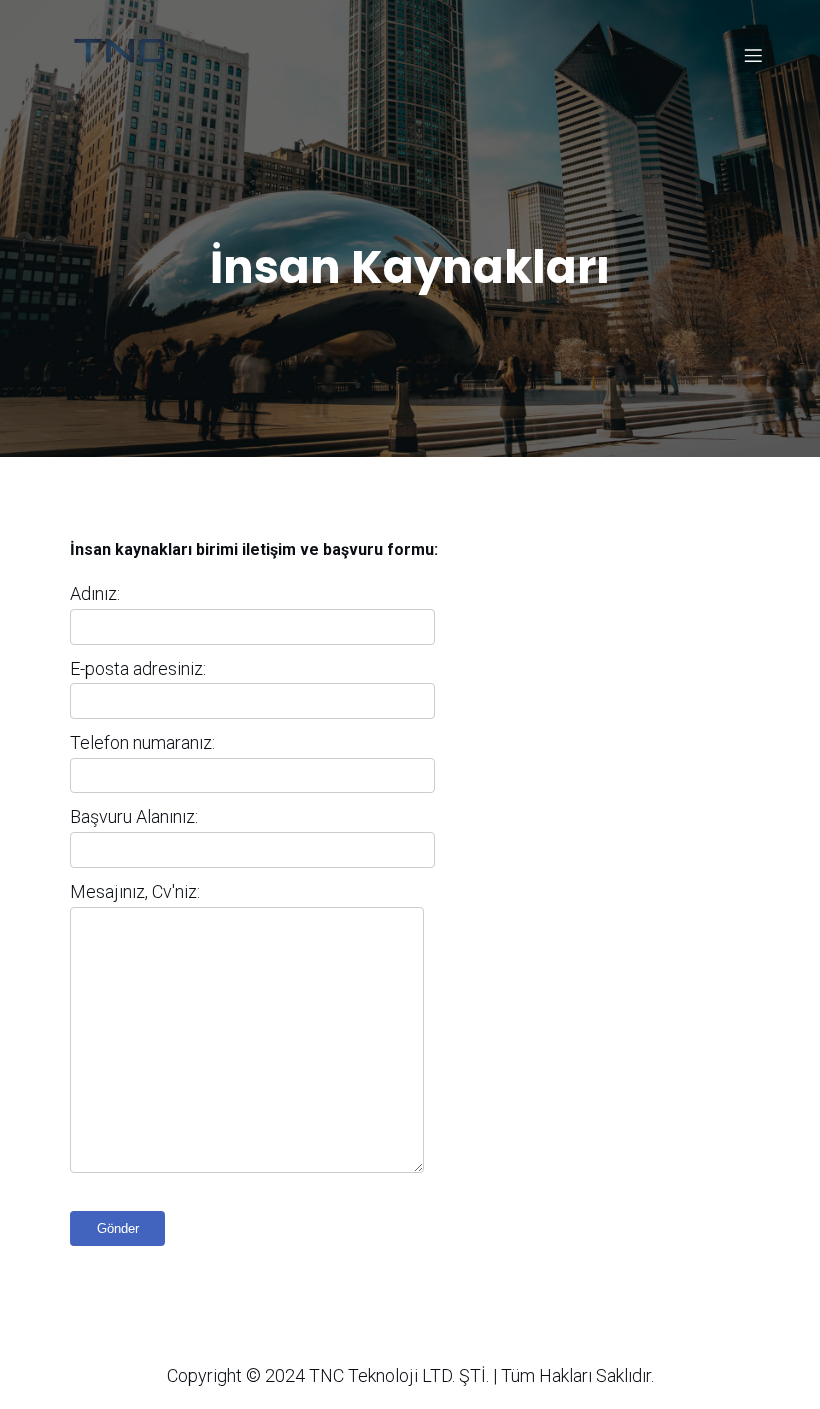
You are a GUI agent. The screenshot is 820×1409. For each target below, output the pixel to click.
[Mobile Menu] (753, 55)
